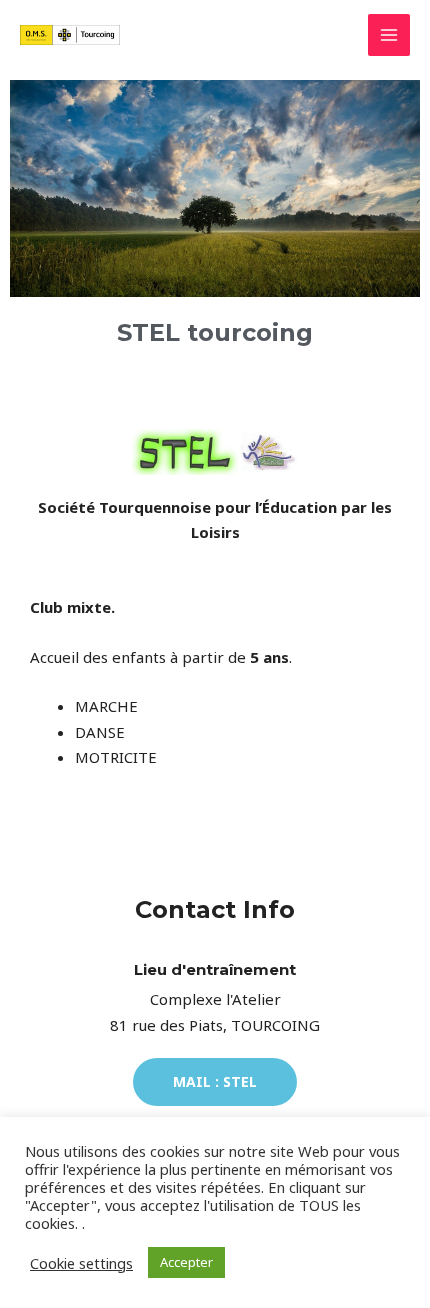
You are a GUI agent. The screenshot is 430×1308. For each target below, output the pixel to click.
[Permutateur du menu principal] (389, 35)
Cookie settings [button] (81, 1263)
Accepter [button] (186, 1262)
